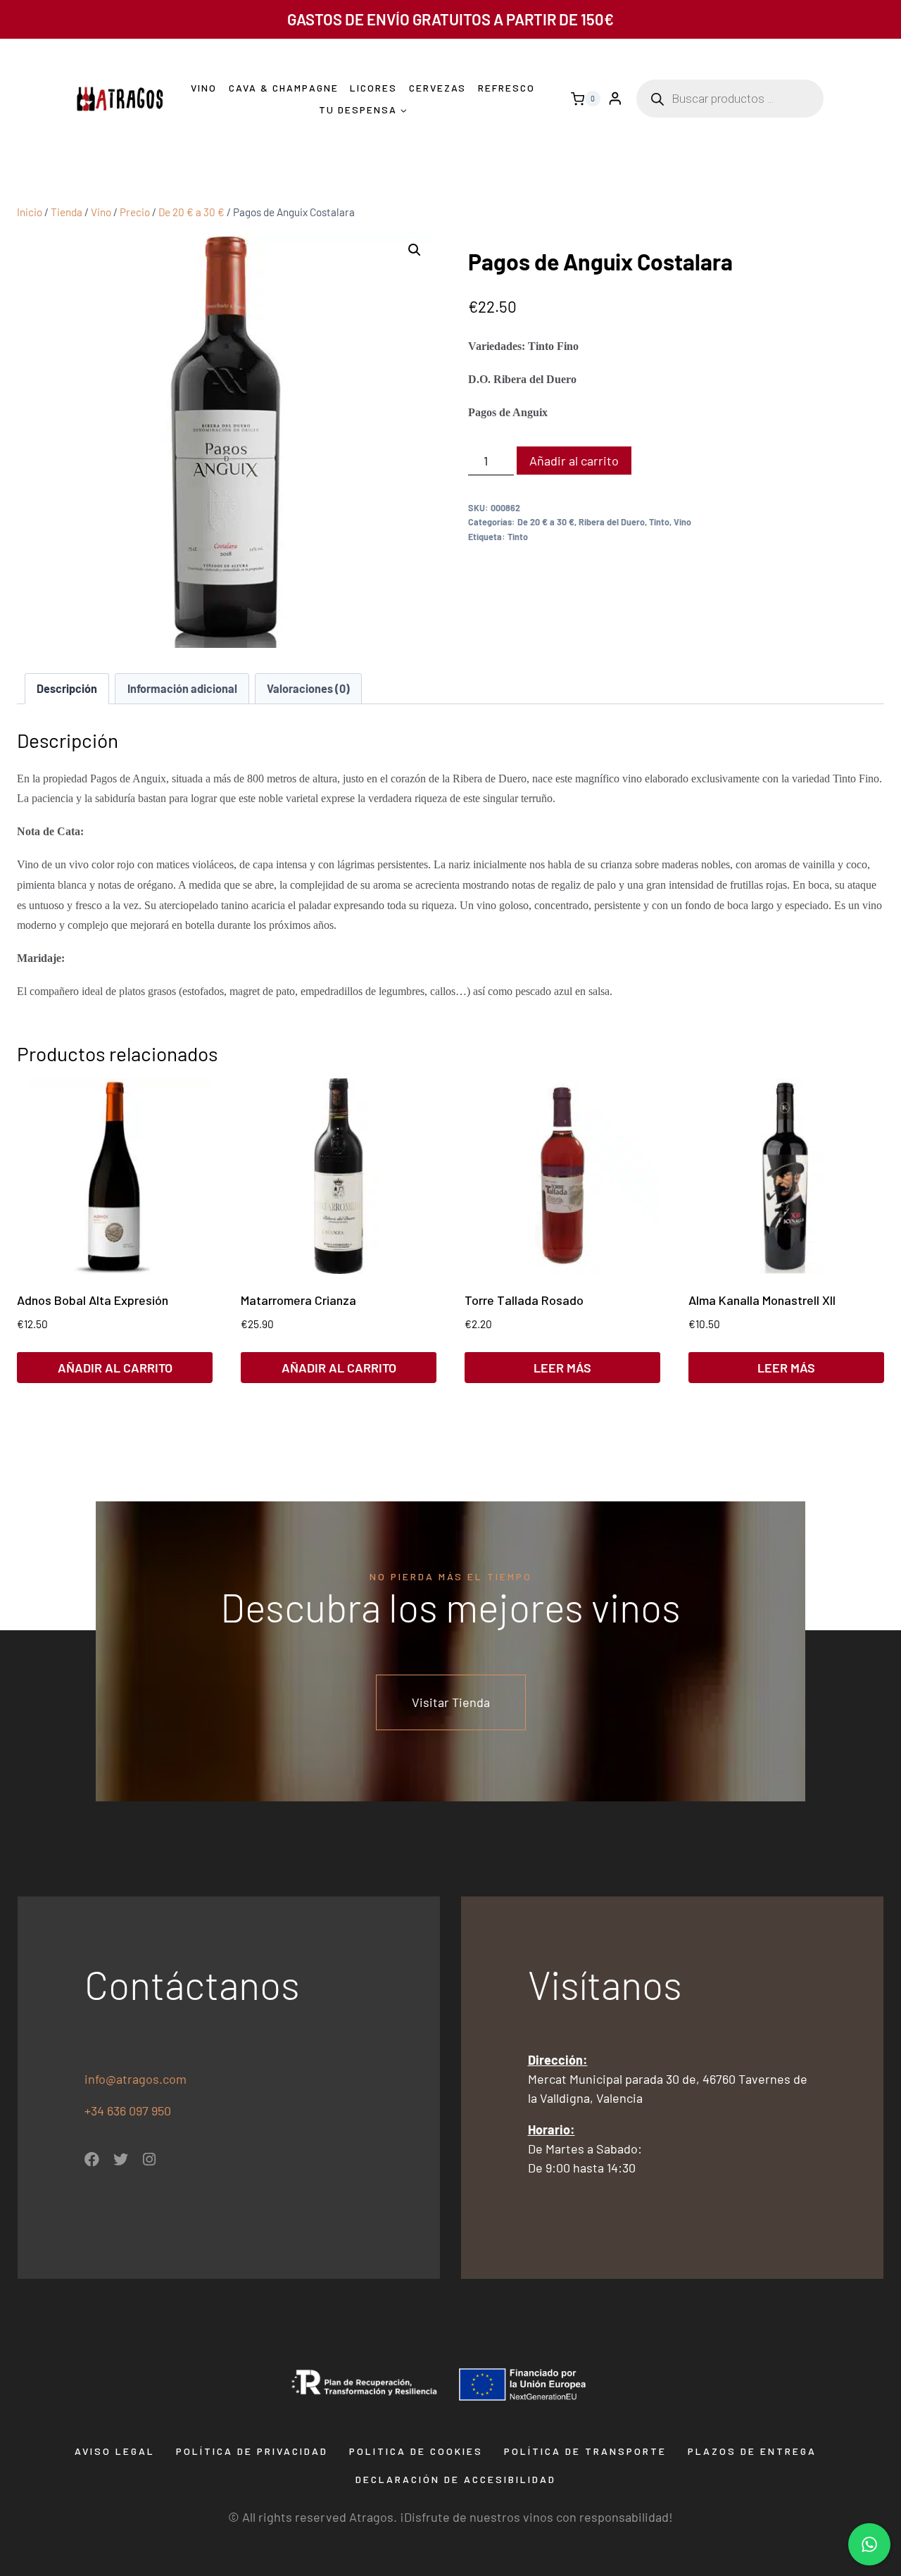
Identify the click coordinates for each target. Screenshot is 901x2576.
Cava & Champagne (284, 88)
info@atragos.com (136, 2079)
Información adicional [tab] (182, 688)
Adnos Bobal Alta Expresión (93, 1300)
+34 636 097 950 (129, 2111)
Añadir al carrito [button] (115, 1368)
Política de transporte (585, 2451)
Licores (373, 88)
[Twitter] (121, 2159)
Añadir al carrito (574, 461)
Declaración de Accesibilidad (456, 2479)
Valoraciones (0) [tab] (308, 688)
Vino (204, 88)
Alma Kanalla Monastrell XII (762, 1300)
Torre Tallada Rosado (524, 1300)
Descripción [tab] (67, 688)
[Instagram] (150, 2159)
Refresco (506, 88)
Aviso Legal (115, 2451)
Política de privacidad (252, 2451)
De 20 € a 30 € (546, 522)
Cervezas (437, 88)
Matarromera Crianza (298, 1300)
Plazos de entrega (752, 2451)
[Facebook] (92, 2159)
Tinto (659, 522)
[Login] (615, 99)
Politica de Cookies (416, 2451)
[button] (415, 250)
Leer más (562, 1368)
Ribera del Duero (612, 522)
